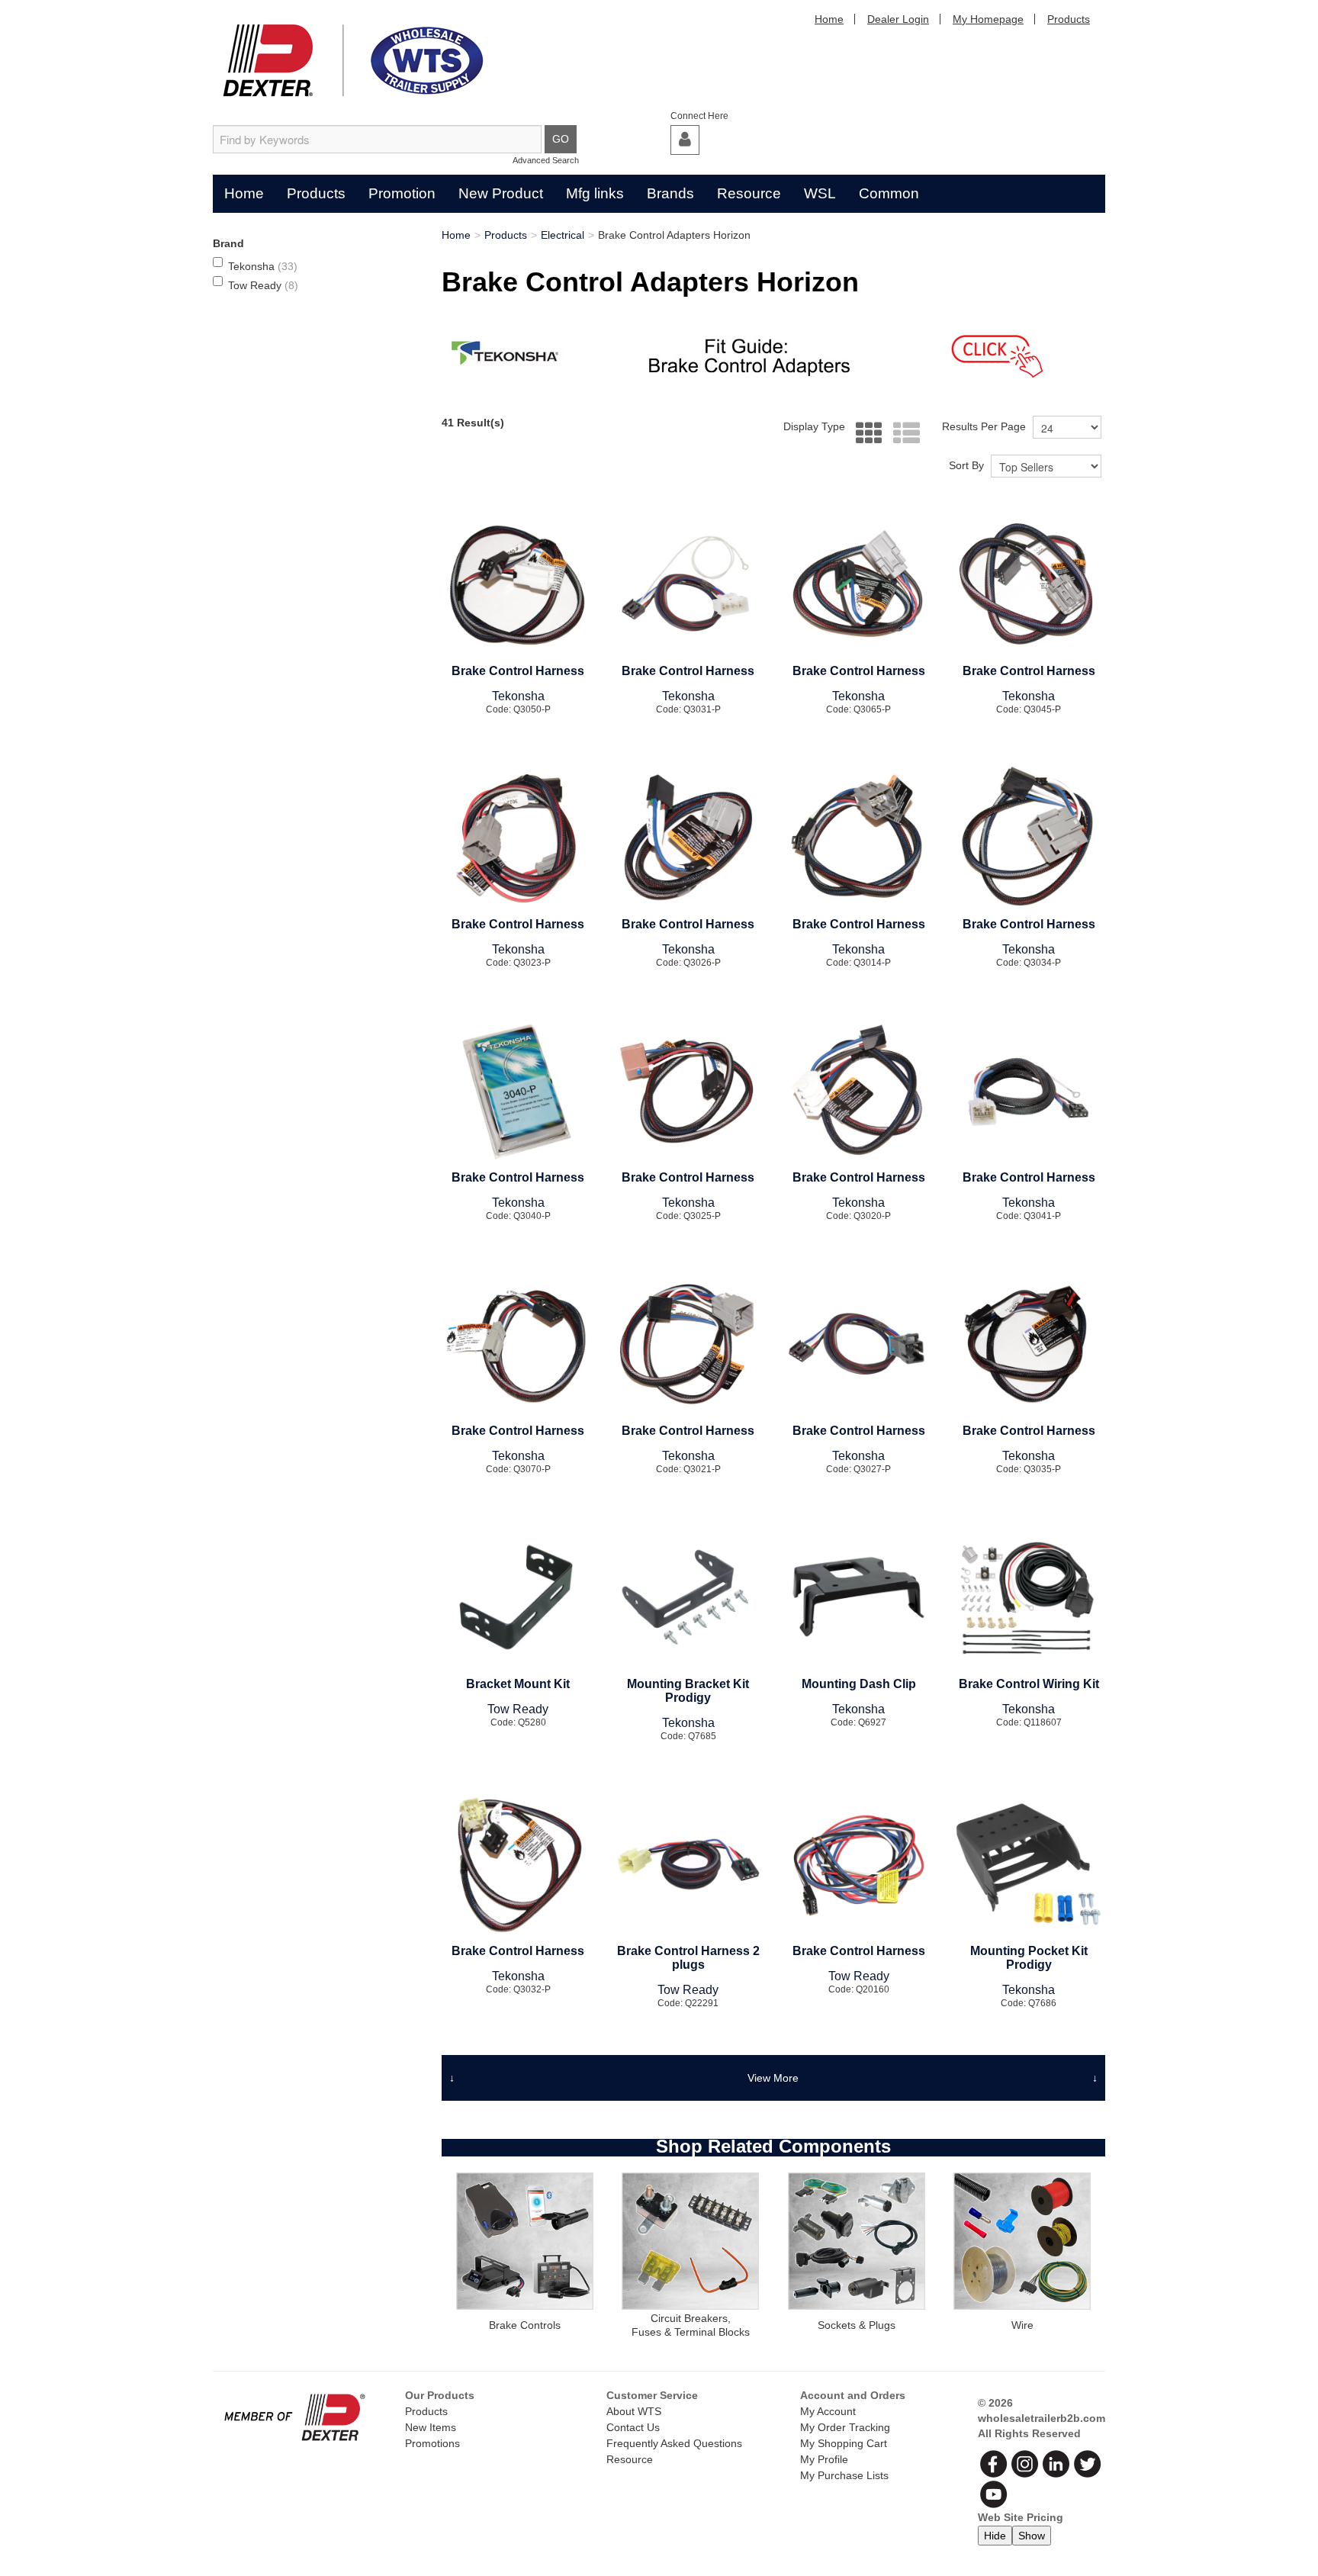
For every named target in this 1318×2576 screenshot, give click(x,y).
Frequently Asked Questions (674, 2443)
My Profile (824, 2459)
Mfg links (595, 193)
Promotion (402, 193)
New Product (501, 193)
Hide (995, 2536)
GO (561, 139)
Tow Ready (263, 285)
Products (1069, 19)
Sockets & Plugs (857, 2325)
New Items (431, 2427)
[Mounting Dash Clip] (858, 1598)
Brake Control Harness (518, 671)
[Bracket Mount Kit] (518, 1598)
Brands (670, 193)
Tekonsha (263, 266)
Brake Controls (525, 2325)
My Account (828, 2411)
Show (1032, 2536)
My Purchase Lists (844, 2475)
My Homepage (988, 19)
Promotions (432, 2443)
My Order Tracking (845, 2427)
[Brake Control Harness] (518, 585)
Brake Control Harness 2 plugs (688, 1958)
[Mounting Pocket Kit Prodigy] (1029, 1865)
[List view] (903, 434)
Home (829, 19)
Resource (749, 193)
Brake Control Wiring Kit (1029, 1684)
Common (889, 193)
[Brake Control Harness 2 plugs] (688, 1865)
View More (773, 2078)
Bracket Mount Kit (518, 1684)
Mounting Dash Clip (859, 1684)
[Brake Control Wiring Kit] (1029, 1598)
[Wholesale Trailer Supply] (354, 61)
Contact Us (633, 2427)
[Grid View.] (865, 434)
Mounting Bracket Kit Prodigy (688, 1691)
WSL (820, 193)
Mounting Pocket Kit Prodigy (1029, 1958)
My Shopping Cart (844, 2443)
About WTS (634, 2411)
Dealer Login (898, 19)
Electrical (563, 235)
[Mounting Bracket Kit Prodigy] (688, 1598)
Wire (1022, 2325)
